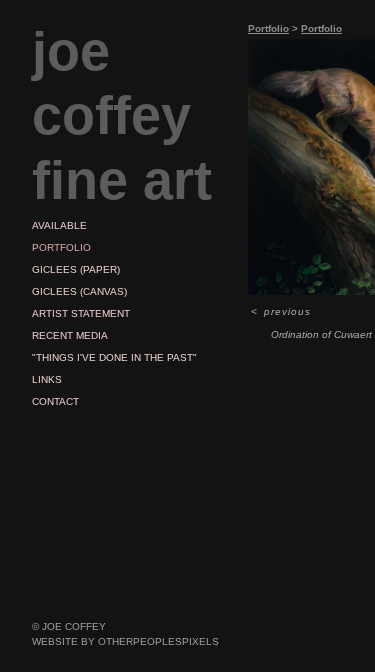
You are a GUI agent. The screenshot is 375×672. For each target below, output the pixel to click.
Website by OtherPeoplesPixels (125, 641)
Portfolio (61, 247)
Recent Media (70, 335)
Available (59, 225)
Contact (55, 401)
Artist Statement (81, 313)
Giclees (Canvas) (79, 291)
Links (47, 379)
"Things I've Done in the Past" (114, 357)
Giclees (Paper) (76, 269)
